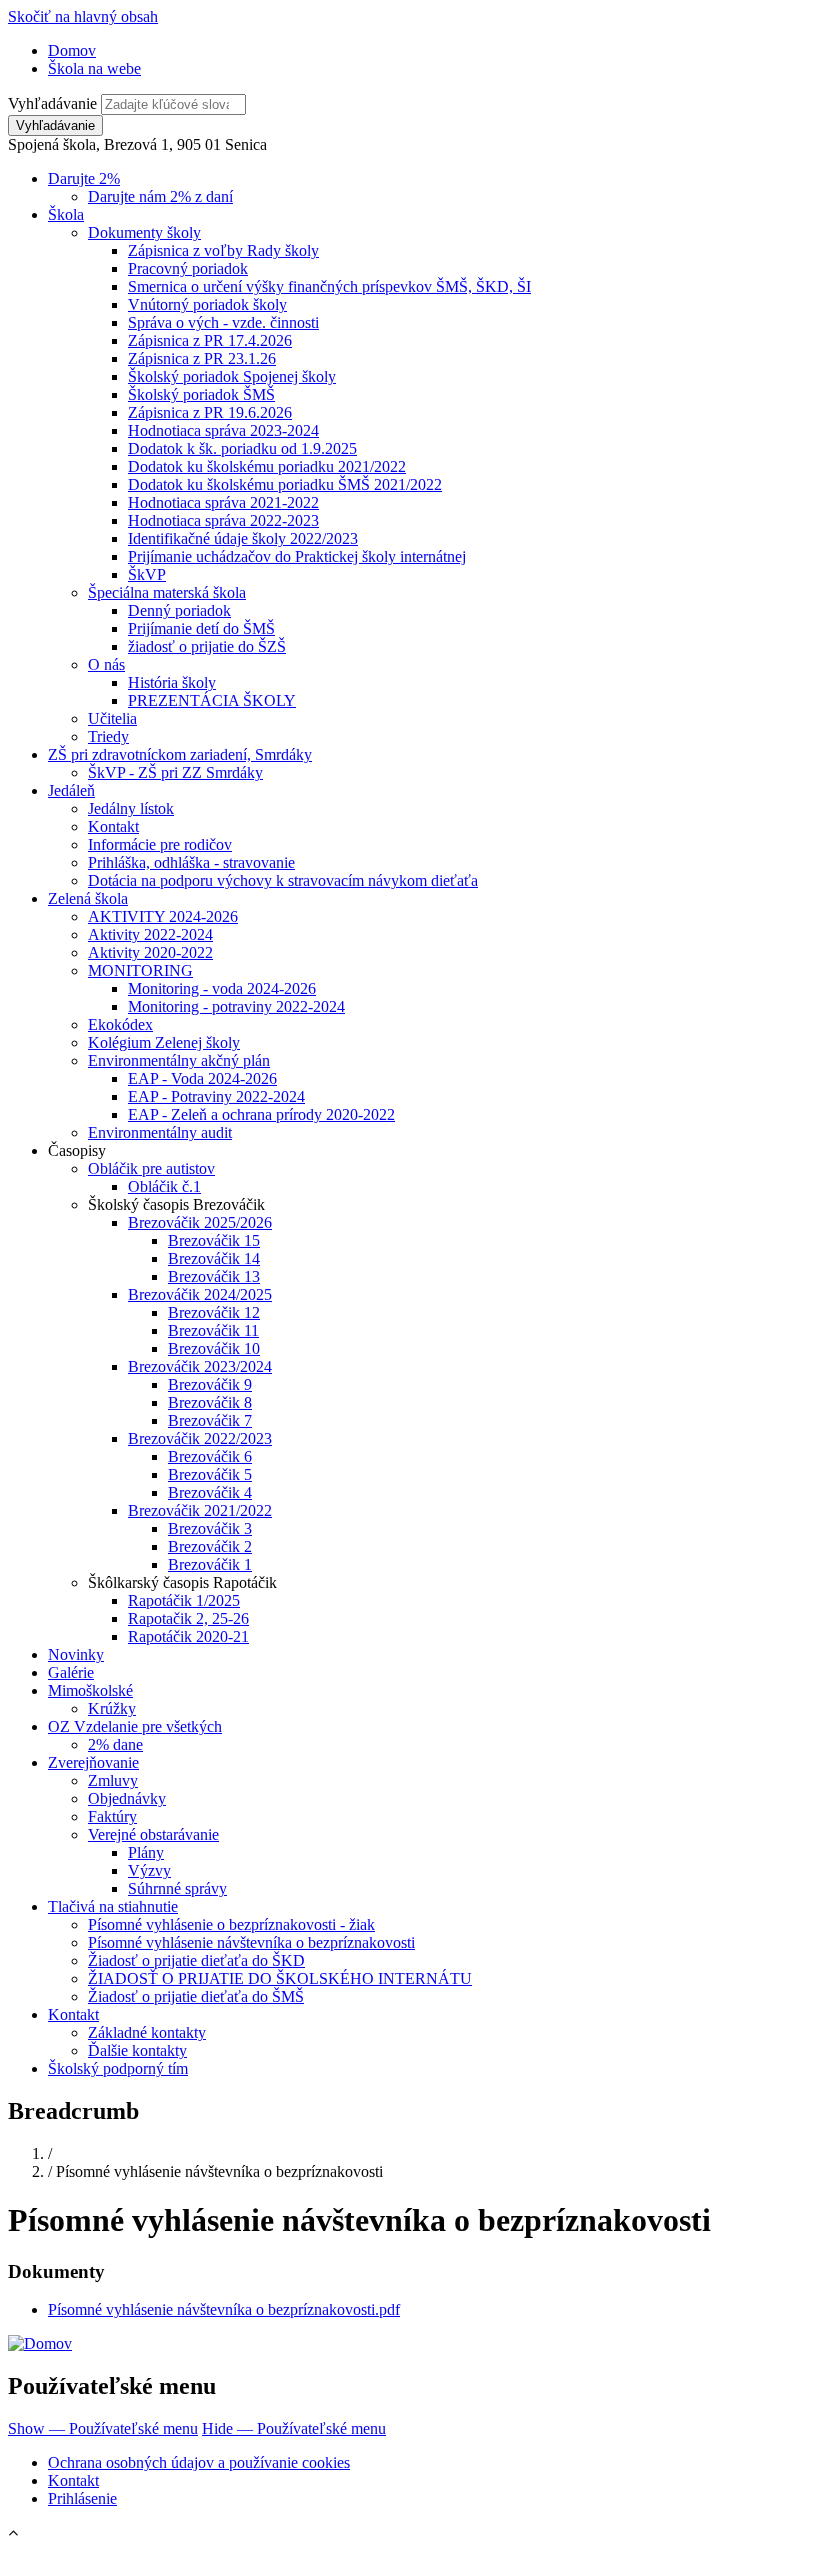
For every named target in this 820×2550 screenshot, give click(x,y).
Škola (66, 214)
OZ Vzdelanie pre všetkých (135, 1726)
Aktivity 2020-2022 (150, 952)
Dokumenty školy (144, 232)
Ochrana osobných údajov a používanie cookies (199, 2462)
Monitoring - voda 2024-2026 (222, 988)
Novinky (76, 1654)
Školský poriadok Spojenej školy (232, 376)
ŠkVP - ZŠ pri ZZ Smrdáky (175, 772)
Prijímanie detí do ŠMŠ (201, 628)
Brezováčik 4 (210, 1492)
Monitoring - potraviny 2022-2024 (236, 1006)
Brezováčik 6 (210, 1456)
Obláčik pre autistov (151, 1168)
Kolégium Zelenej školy (164, 1042)
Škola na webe (94, 68)
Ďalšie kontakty (137, 2050)
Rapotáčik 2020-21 (188, 1636)
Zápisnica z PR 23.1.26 (202, 358)
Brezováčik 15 (214, 1240)
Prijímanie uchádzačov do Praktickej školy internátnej (297, 556)
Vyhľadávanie (52, 103)
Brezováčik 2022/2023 (200, 1438)
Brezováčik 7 (210, 1420)
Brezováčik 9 (210, 1384)
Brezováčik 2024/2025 (200, 1294)
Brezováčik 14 (214, 1258)
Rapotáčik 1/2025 (184, 1600)
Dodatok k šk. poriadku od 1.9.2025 (242, 448)
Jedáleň (71, 790)
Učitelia (112, 718)
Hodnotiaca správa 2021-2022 (223, 502)
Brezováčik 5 (210, 1474)
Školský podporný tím (118, 2068)
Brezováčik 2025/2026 (200, 1222)
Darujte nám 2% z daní (160, 196)
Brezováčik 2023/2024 (200, 1366)
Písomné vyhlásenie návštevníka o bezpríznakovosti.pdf (224, 2309)
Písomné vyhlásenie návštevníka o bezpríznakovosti (251, 1942)
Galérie (71, 1672)
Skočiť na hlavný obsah (83, 16)
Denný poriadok (179, 610)
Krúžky (112, 1708)
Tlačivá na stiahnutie (113, 1906)
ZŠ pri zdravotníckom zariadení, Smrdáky (180, 754)
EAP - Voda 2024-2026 (202, 1078)
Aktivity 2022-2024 (150, 934)
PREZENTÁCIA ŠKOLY (212, 700)
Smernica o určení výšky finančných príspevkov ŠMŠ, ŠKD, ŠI (329, 286)
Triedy (108, 736)
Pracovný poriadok (188, 268)
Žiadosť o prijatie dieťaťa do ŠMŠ (196, 1996)
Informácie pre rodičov (160, 844)
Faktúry (112, 1816)
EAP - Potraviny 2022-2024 (216, 1096)
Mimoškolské (90, 1690)
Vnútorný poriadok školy (207, 304)
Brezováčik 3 (210, 1528)
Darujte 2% (84, 178)
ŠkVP (147, 574)
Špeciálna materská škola (167, 592)
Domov (72, 50)
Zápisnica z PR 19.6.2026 (210, 412)
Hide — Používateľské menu (294, 2428)
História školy (172, 682)
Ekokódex (120, 1024)
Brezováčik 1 (210, 1564)
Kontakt (113, 826)
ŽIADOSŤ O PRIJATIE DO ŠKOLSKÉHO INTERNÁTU (280, 1978)
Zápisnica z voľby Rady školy (223, 250)
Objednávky (127, 1798)
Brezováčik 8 (210, 1402)
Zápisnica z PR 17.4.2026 (210, 340)
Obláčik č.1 (164, 1186)
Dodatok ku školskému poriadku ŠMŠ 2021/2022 (285, 484)
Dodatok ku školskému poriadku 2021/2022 (267, 466)
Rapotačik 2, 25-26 (188, 1618)
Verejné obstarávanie (153, 1834)
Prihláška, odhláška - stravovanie (191, 862)
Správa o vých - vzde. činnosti (223, 322)
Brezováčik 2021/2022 (200, 1510)
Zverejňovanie (93, 1762)
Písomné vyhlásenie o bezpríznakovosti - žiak (231, 1924)
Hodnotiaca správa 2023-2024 (223, 430)
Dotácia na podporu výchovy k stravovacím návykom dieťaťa (283, 880)
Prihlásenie (82, 2498)
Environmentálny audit (160, 1132)
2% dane (115, 1744)
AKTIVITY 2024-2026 (163, 916)
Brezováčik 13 (214, 1276)
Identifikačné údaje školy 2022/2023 (243, 538)
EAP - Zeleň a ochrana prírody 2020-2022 (261, 1114)
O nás (106, 664)
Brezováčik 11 (213, 1330)
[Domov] (40, 2343)
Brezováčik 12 (214, 1312)
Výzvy (149, 1870)
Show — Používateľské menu (103, 2428)
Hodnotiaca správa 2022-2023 (223, 520)
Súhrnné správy (177, 1888)
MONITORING (140, 970)
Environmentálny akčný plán (179, 1060)
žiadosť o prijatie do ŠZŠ (207, 646)
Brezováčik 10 (214, 1348)
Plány (146, 1852)
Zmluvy (113, 1780)
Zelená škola (88, 898)
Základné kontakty (147, 2032)
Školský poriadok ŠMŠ (201, 394)
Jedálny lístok (131, 808)
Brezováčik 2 (210, 1546)
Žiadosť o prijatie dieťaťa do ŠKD (196, 1960)
